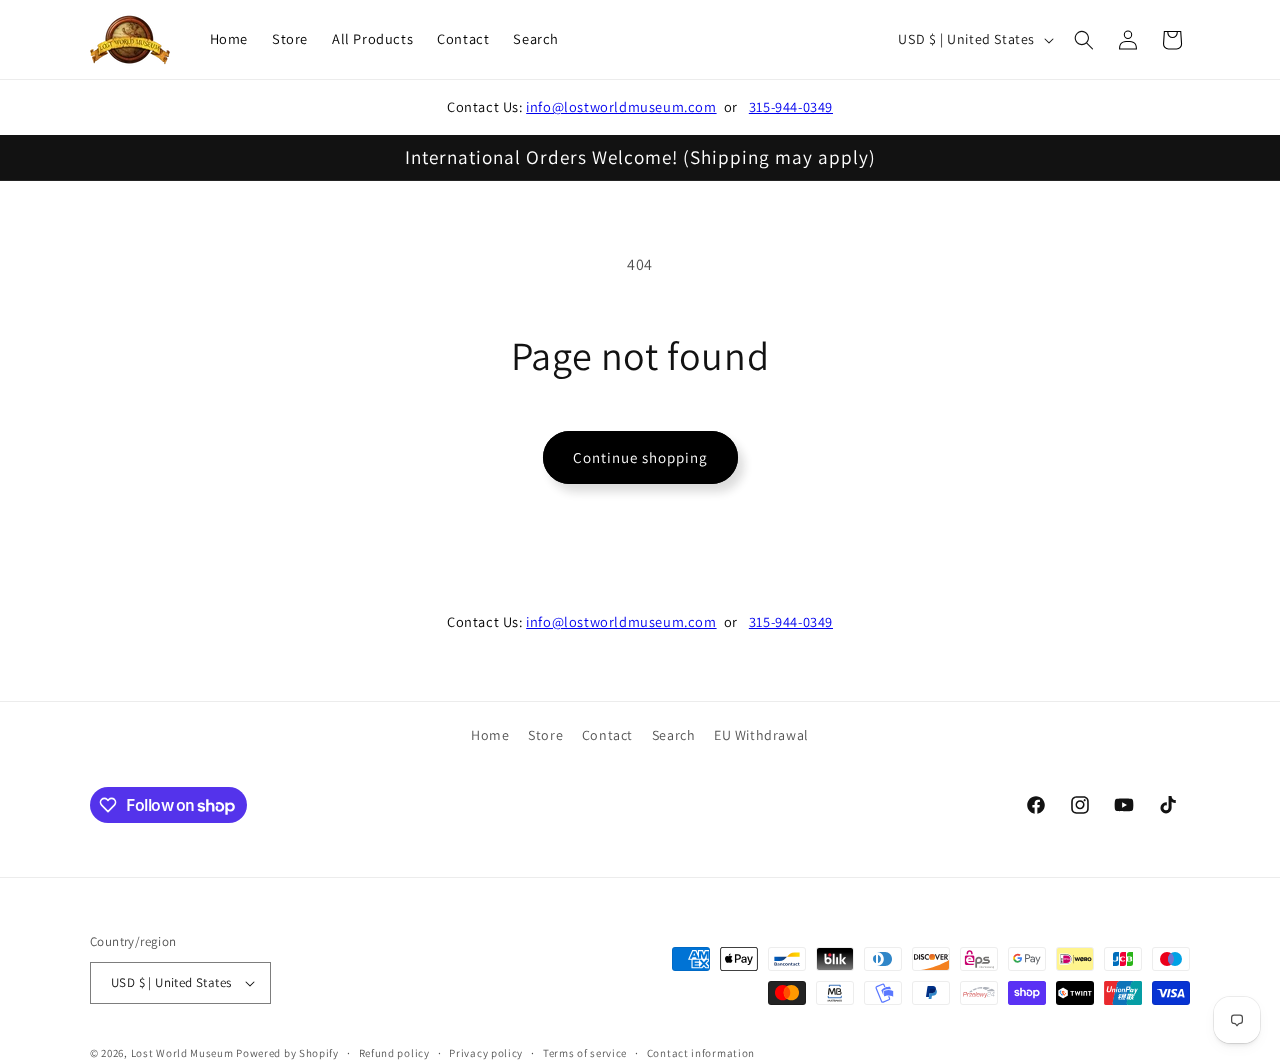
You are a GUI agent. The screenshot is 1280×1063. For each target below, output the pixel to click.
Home (490, 735)
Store (545, 735)
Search (674, 735)
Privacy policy (486, 1053)
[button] (1084, 40)
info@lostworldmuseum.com (621, 106)
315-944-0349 (791, 106)
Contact (607, 735)
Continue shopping (640, 457)
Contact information (701, 1053)
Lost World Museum (182, 1053)
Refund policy (394, 1053)
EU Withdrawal (761, 735)
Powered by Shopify (287, 1053)
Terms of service (585, 1053)
